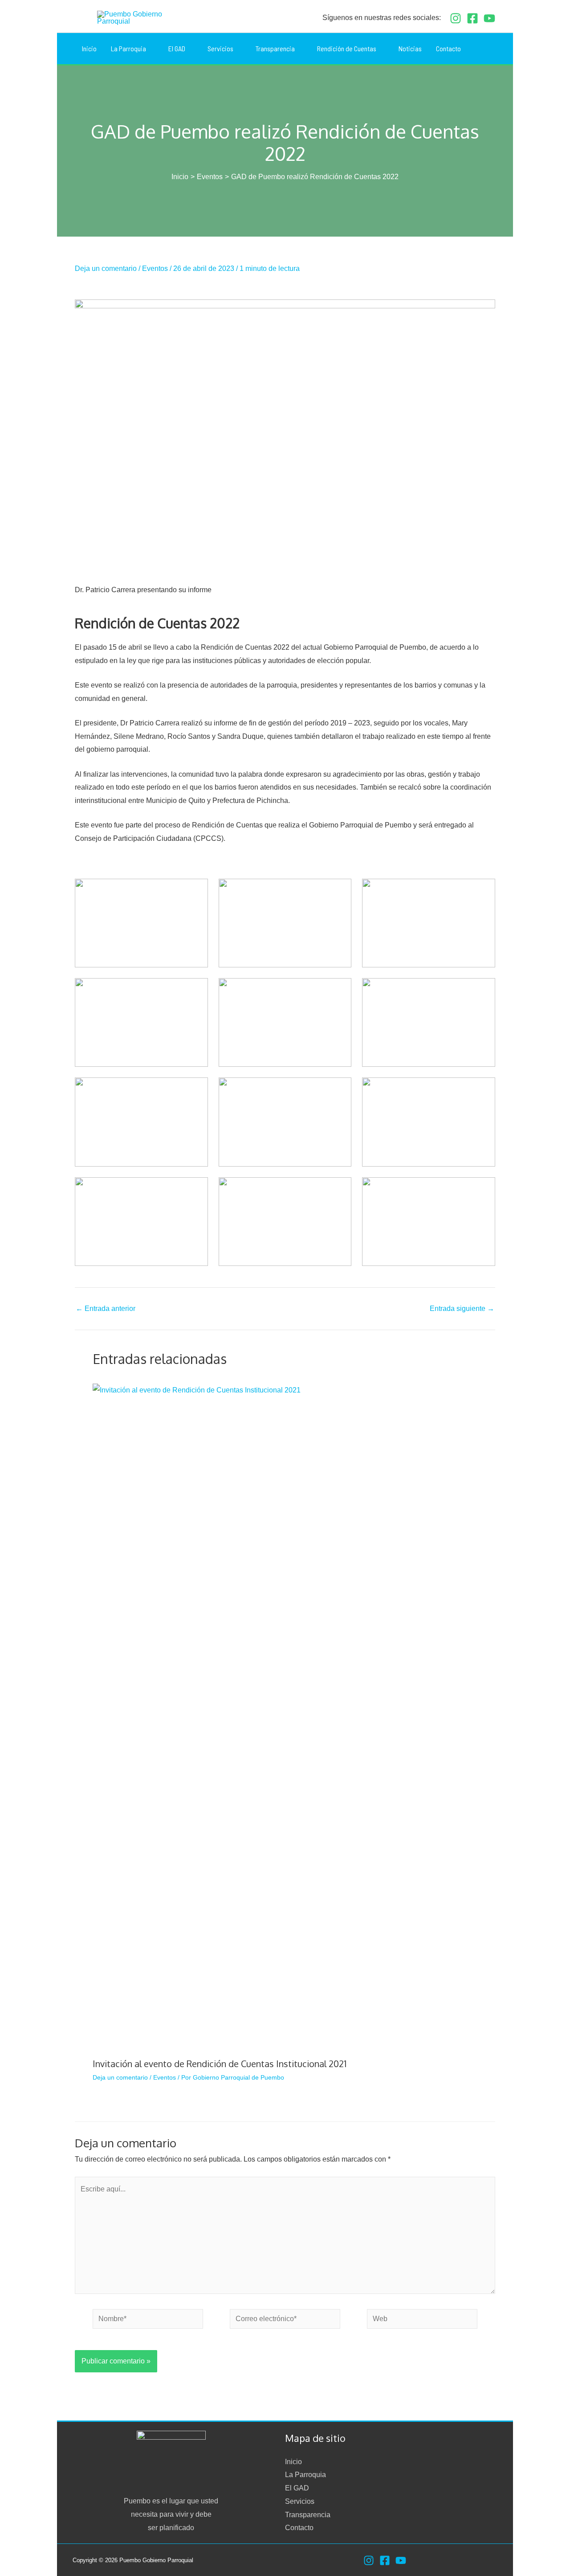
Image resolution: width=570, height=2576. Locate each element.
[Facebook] (472, 18)
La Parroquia (305, 2475)
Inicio (293, 2462)
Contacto (299, 2528)
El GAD (297, 2488)
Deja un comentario (106, 268)
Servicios (300, 2501)
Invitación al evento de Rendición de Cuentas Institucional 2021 (220, 2064)
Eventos (155, 268)
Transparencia (308, 2515)
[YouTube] (489, 18)
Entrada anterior (106, 1309)
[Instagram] (456, 18)
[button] (492, 49)
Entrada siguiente (462, 1309)
